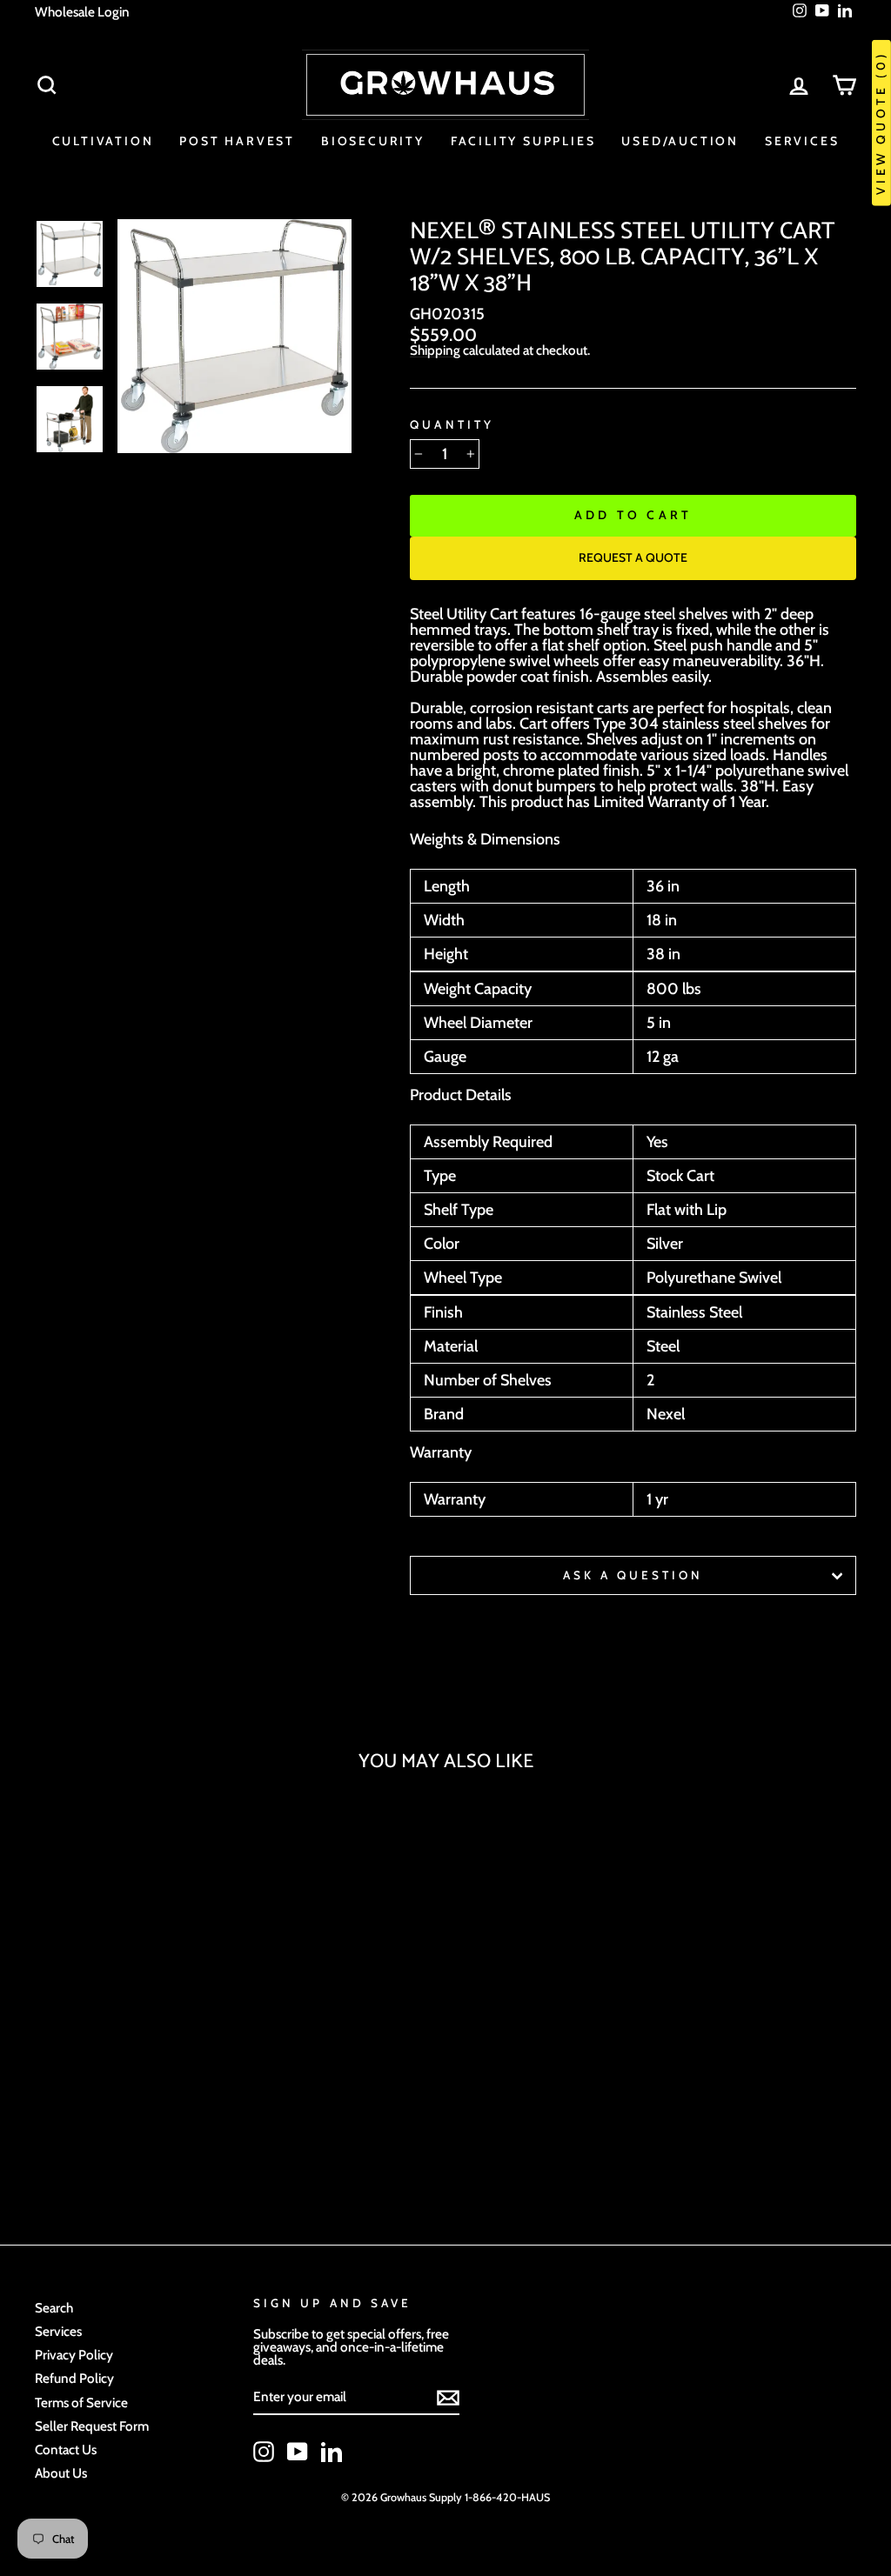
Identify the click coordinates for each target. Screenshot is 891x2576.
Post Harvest (237, 141)
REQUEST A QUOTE (633, 557)
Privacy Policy (74, 2355)
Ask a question (633, 1575)
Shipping (435, 350)
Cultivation (103, 141)
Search (54, 2308)
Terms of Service (81, 2402)
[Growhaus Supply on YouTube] (298, 2452)
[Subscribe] (448, 2398)
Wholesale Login (82, 12)
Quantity (452, 425)
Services (802, 141)
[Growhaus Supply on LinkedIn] (332, 2452)
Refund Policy (74, 2378)
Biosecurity (373, 141)
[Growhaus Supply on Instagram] (264, 2452)
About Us (61, 2473)
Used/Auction (680, 141)
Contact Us (66, 2449)
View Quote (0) (881, 123)
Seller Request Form (92, 2426)
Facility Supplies (523, 141)
